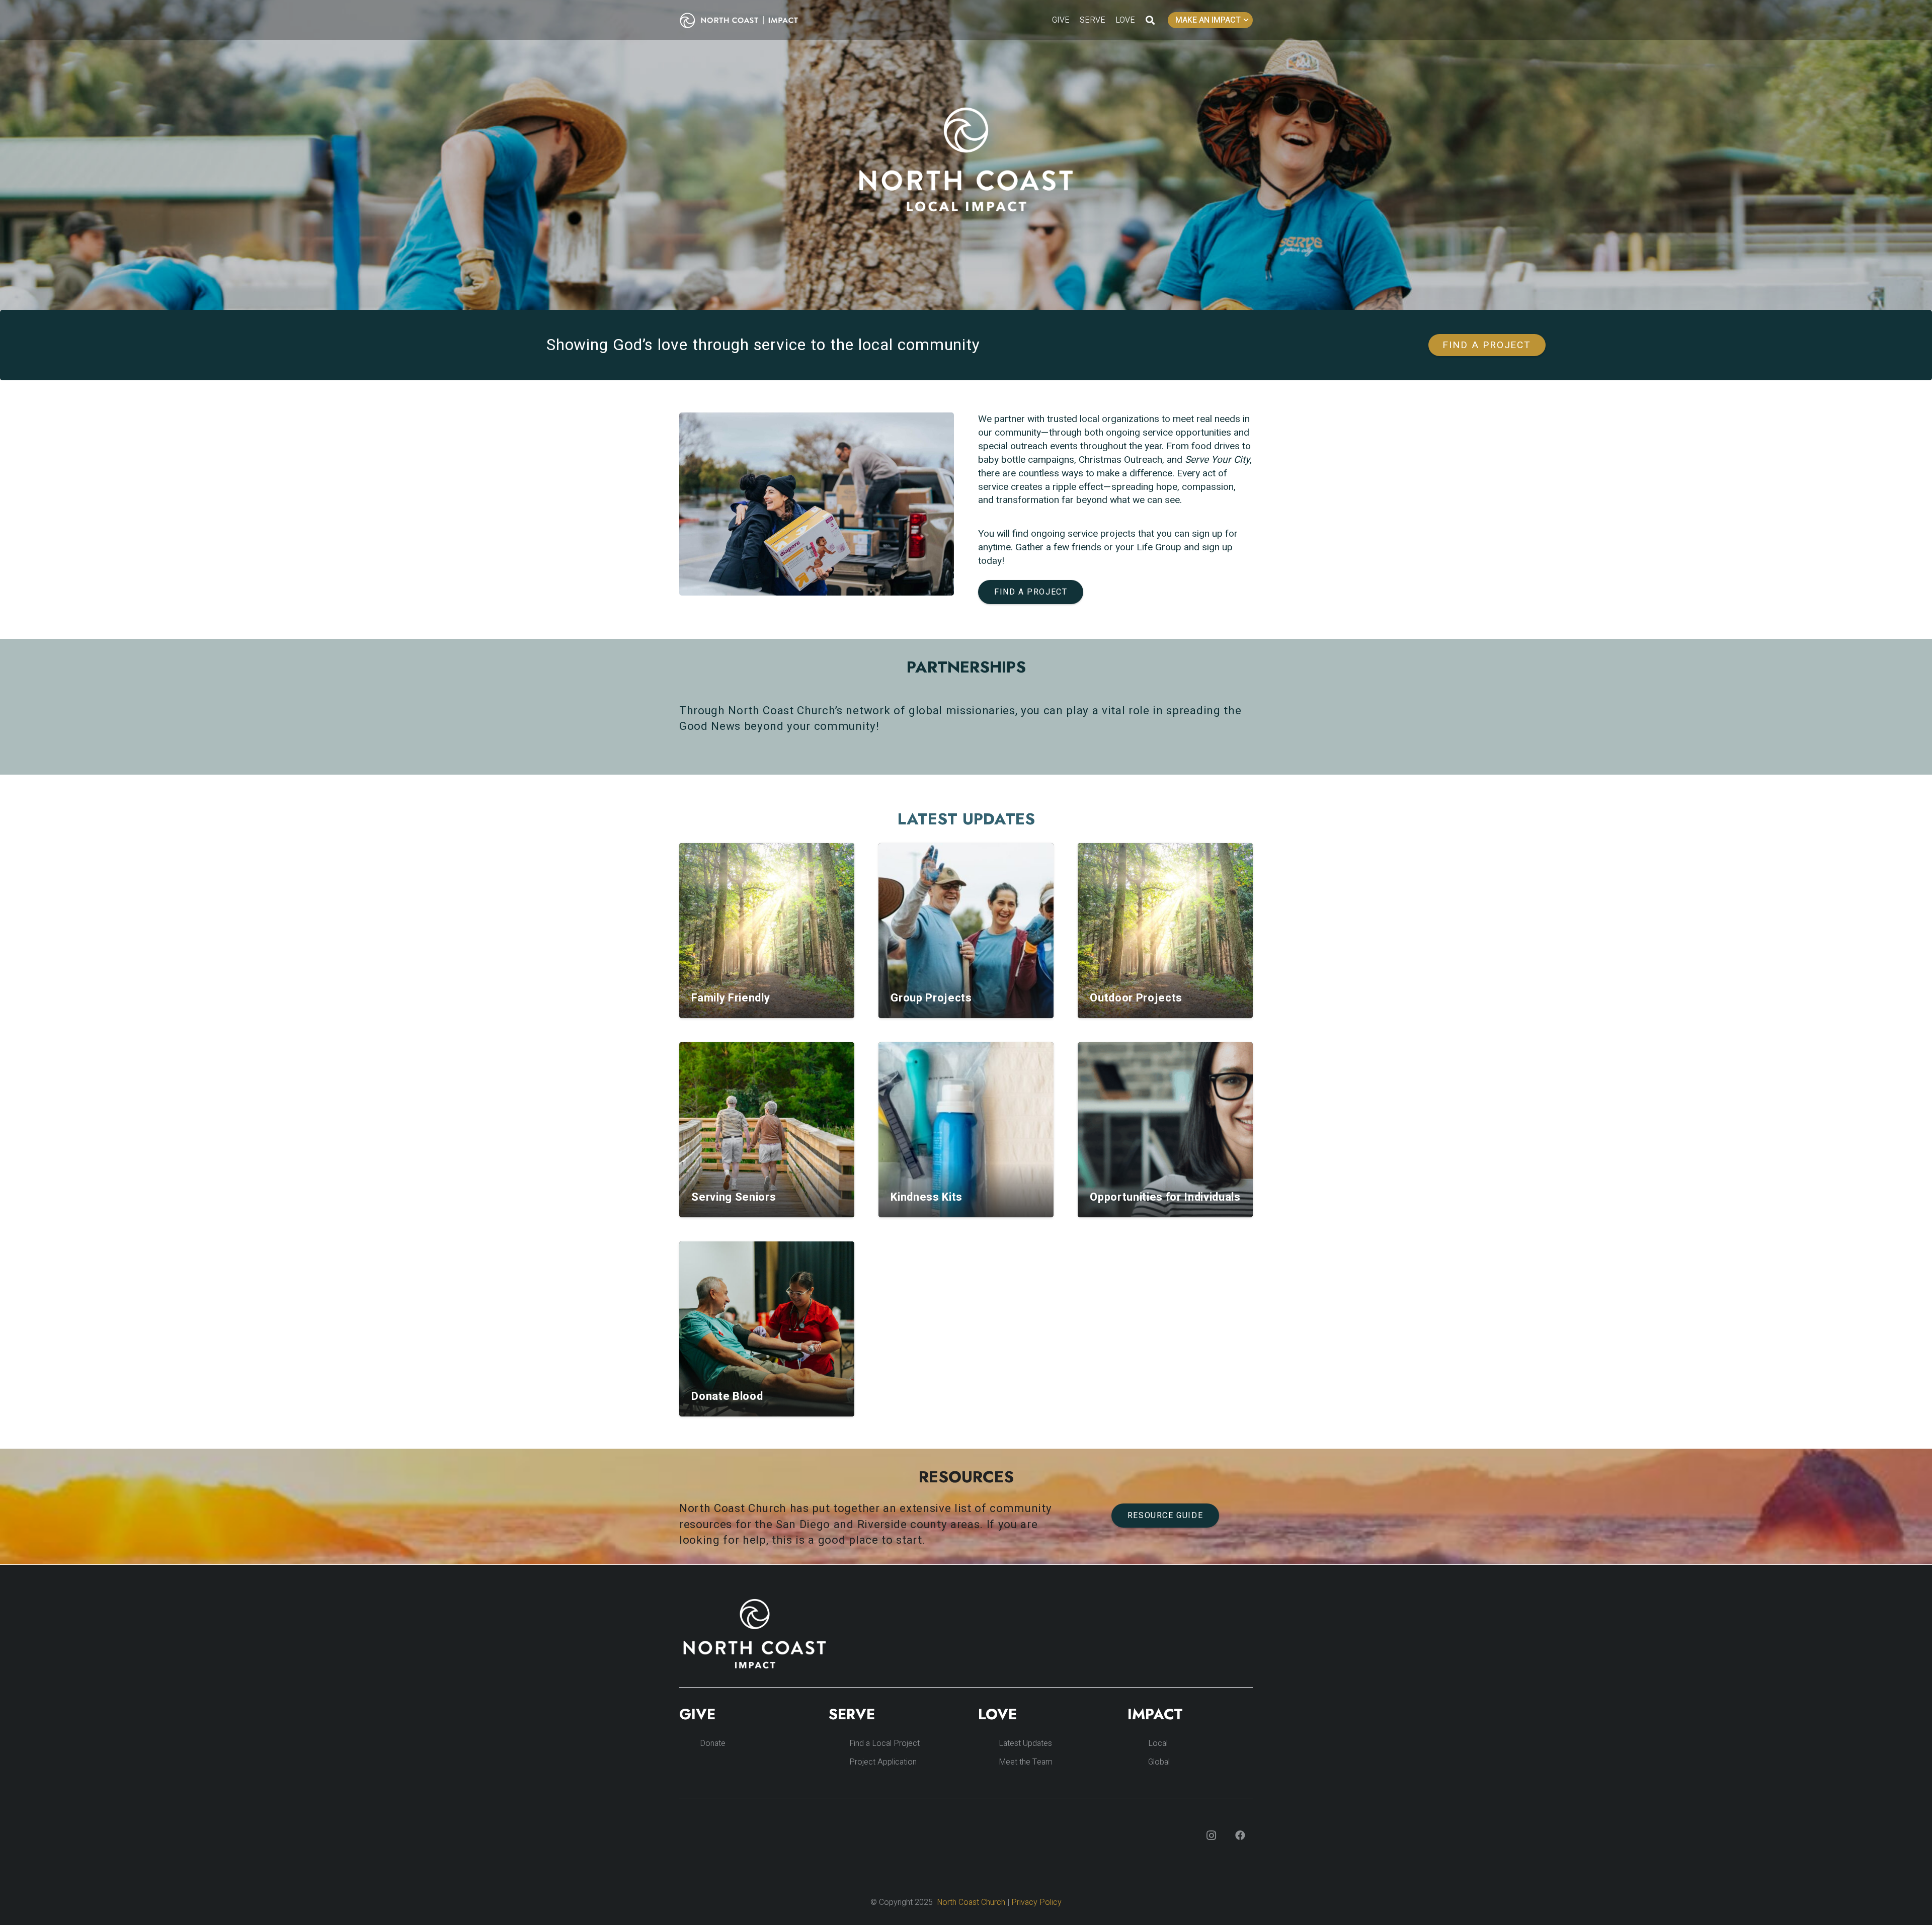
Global (1159, 1762)
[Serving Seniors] (767, 1130)
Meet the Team (1026, 1762)
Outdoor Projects (1136, 998)
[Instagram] (1211, 1835)
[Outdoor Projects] (1165, 931)
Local (1158, 1743)
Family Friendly (731, 998)
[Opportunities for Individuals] (1165, 1130)
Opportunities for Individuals (1165, 1197)
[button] (1150, 20)
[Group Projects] (966, 931)
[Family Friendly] (767, 931)
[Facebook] (1240, 1835)
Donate (713, 1743)
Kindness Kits (927, 1197)
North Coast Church (971, 1902)
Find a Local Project (884, 1743)
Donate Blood (727, 1396)
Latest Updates (1025, 1743)
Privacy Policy (1036, 1902)
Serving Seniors (734, 1197)
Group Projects (931, 998)
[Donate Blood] (767, 1329)
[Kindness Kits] (966, 1130)
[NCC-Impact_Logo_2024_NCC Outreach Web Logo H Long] (747, 20)
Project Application (883, 1762)
